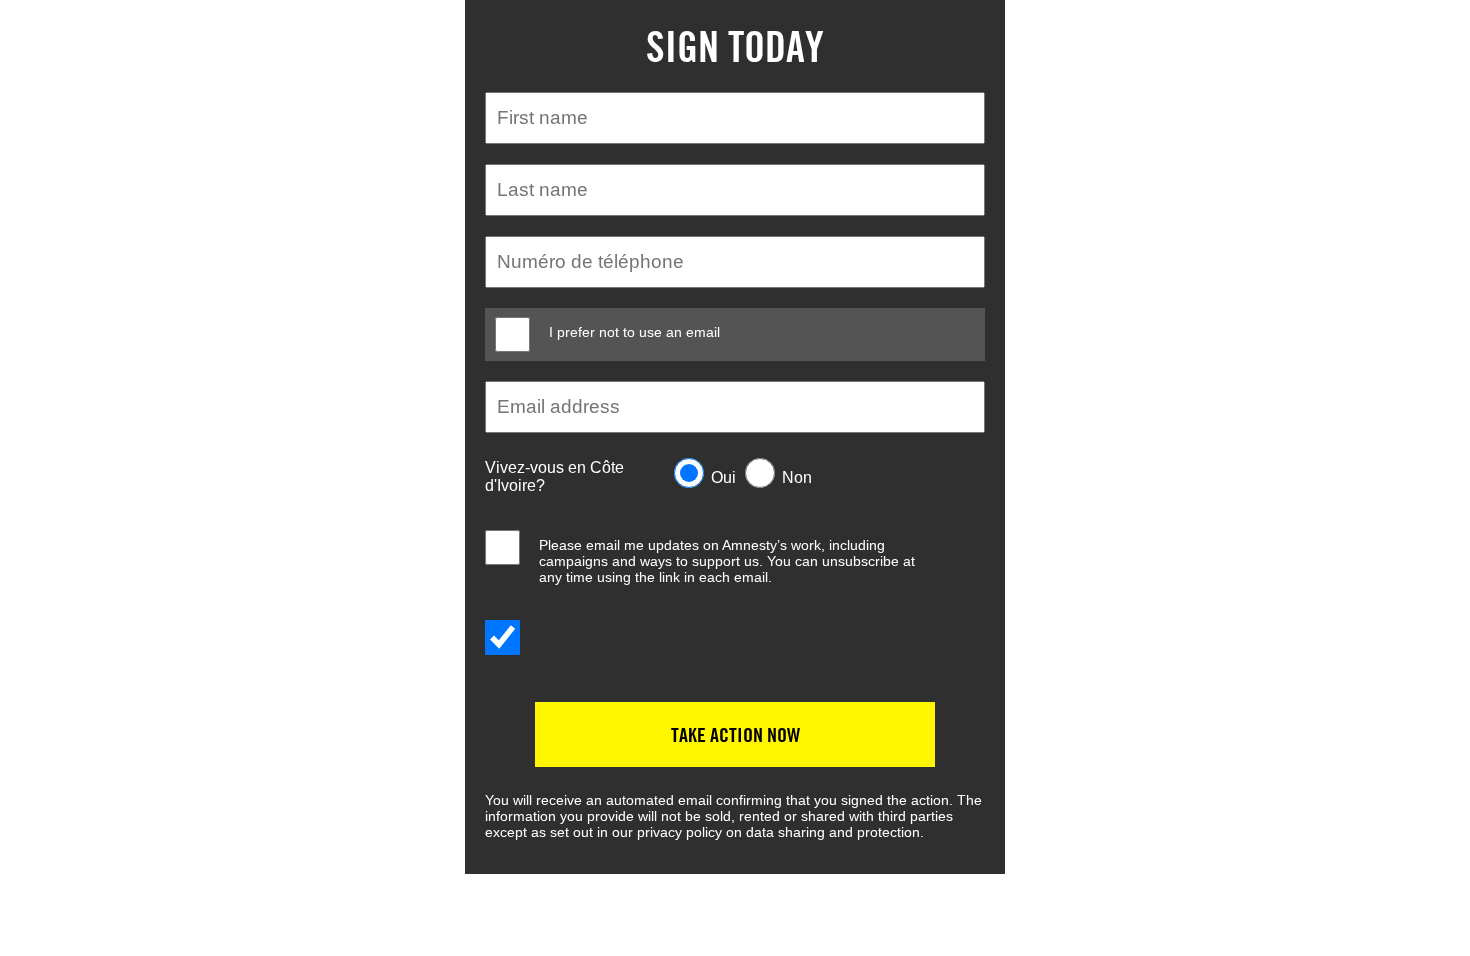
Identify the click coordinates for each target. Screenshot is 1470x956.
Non (797, 477)
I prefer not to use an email (634, 332)
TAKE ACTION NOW (735, 734)
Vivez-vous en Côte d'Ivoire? (554, 476)
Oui (723, 477)
